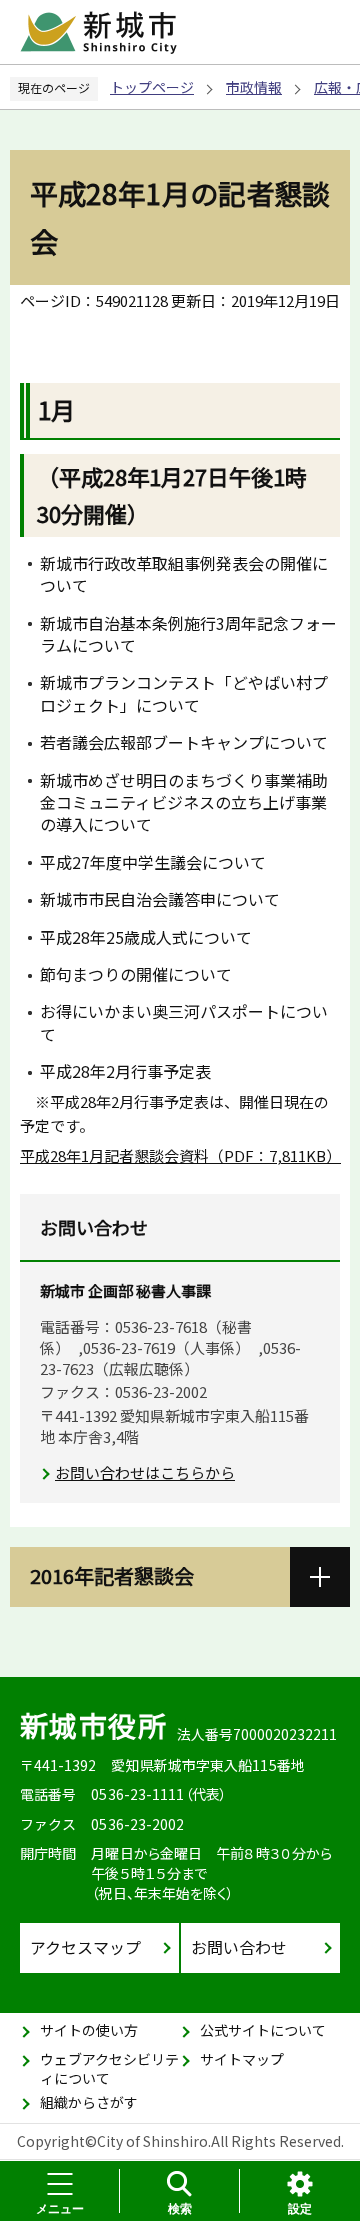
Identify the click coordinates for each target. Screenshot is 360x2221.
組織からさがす (89, 2102)
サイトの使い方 (89, 2030)
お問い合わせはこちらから (145, 1472)
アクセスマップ (85, 1947)
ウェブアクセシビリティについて (109, 2069)
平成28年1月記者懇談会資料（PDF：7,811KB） (180, 1155)
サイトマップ (242, 2059)
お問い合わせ (239, 1947)
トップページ (152, 87)
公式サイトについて (263, 2030)
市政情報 (254, 87)
